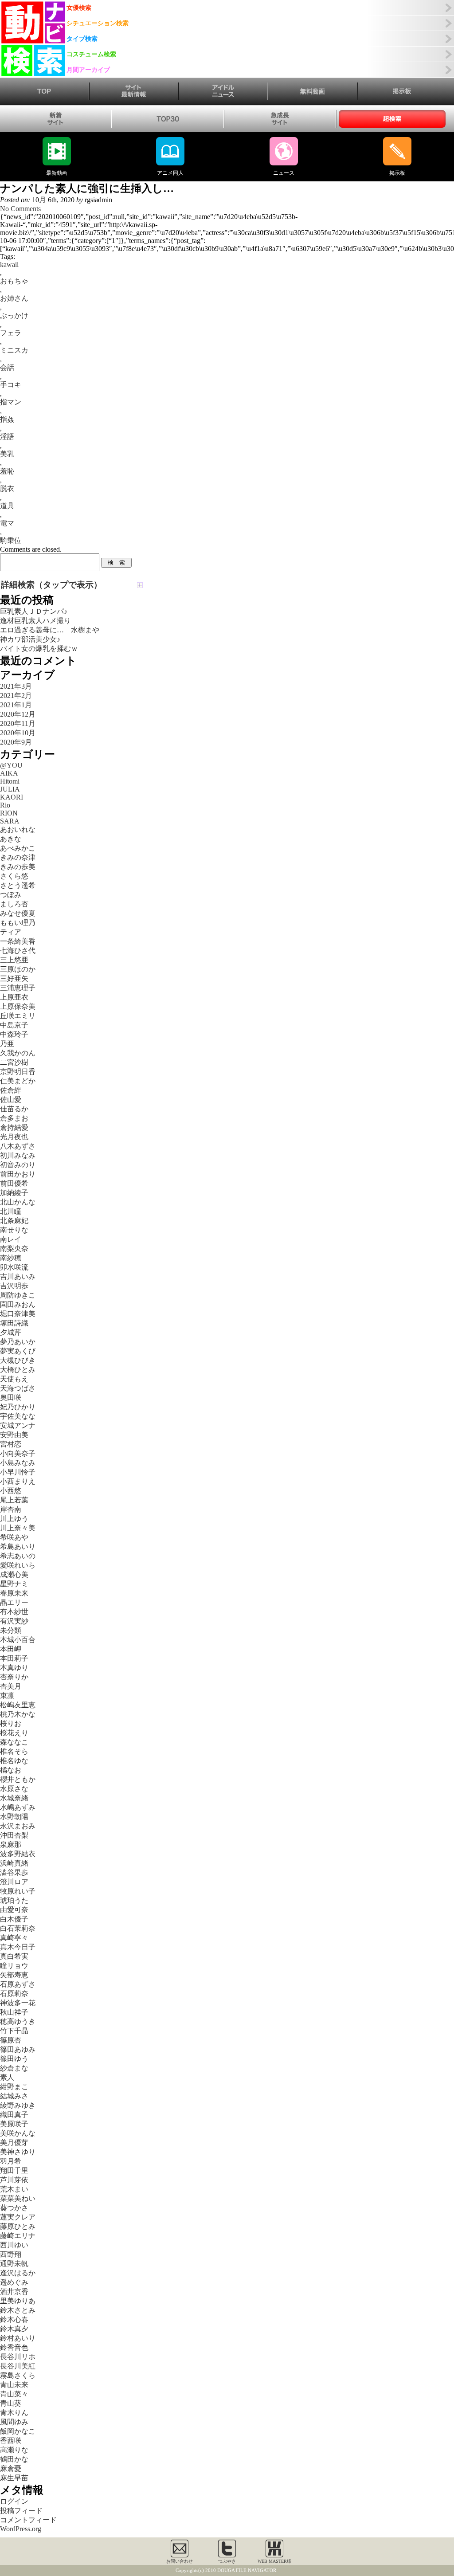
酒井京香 (14, 2292)
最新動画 (57, 173)
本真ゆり (14, 1668)
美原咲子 (14, 2124)
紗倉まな (14, 2068)
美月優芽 (14, 2143)
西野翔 (11, 2254)
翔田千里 (14, 2170)
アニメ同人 (170, 173)
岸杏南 (11, 1509)
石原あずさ (18, 1984)
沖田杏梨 (14, 1835)
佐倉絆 (11, 1090)
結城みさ (14, 2096)
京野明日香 (18, 1072)
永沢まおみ (18, 1826)
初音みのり (18, 1165)
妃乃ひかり (18, 1407)
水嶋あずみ (18, 1807)
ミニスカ (14, 350)
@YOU (11, 765)
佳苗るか (14, 1109)
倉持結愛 (14, 1127)
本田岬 (11, 1649)
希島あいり (18, 1547)
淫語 (7, 437)
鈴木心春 (14, 2319)
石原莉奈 (14, 1994)
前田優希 (14, 1183)
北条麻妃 (14, 1221)
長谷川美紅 (18, 2366)
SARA (10, 821)
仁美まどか (18, 1081)
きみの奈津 (18, 857)
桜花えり (14, 1733)
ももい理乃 (18, 923)
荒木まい (14, 2189)
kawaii (9, 265)
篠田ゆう (14, 2059)
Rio (5, 805)
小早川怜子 (18, 1472)
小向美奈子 (18, 1453)
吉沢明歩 (14, 1286)
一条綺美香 (18, 941)
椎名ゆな (14, 1761)
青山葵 (11, 2403)
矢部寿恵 (14, 1975)
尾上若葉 (14, 1500)
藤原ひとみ (18, 2226)
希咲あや (14, 1537)
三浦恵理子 (18, 988)
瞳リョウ (14, 1966)
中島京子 (14, 1025)
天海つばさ (18, 1388)
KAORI (12, 797)
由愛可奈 (14, 1910)
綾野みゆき (18, 2105)
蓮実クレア (18, 2217)
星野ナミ (14, 1584)
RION (9, 813)
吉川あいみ (18, 1276)
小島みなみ (18, 1463)
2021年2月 (16, 696)
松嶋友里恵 (18, 1705)
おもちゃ (14, 281)
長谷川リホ (18, 2357)
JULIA (10, 789)
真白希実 (14, 1956)
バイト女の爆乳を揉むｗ (39, 649)
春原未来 (14, 1593)
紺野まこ (14, 2087)
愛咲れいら (18, 1565)
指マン (11, 402)
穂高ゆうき (18, 2021)
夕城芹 (11, 1332)
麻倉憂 (11, 2468)
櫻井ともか (18, 1779)
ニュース (284, 173)
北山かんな (18, 1202)
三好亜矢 (14, 978)
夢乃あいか (18, 1342)
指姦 (7, 419)
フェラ (11, 333)
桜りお (11, 1723)
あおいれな (18, 829)
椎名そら (14, 1751)
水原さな (14, 1789)
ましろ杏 (14, 904)
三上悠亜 (14, 960)
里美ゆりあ (18, 2301)
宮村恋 (11, 1444)
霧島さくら (18, 2375)
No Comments (20, 209)
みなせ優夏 (18, 913)
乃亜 (7, 1044)
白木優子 (14, 1919)
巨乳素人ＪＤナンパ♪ (34, 611)
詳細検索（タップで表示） (51, 585)
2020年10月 (18, 733)
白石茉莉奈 (18, 1928)
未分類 (11, 1630)
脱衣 (7, 488)
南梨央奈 (14, 1249)
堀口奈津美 (18, 1314)
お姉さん (14, 298)
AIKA (9, 773)
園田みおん (18, 1304)
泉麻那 (11, 1845)
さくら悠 (14, 876)
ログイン (14, 2501)
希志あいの (18, 1556)
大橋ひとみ (18, 1370)
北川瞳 (11, 1211)
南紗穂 (11, 1258)
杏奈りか (14, 1677)
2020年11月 (18, 723)
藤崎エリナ (18, 2236)
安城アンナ (18, 1425)
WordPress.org (21, 2529)
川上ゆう (14, 1519)
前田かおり (18, 1174)
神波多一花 (18, 2003)
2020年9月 (16, 742)
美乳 (7, 454)
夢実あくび (18, 1351)
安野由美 (14, 1435)
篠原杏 (11, 2040)
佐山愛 (11, 1100)
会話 (7, 367)
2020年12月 (18, 714)
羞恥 (7, 471)
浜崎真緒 (14, 1863)
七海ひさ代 (18, 951)
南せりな (14, 1230)
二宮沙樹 (14, 1062)
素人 (7, 2077)
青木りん (14, 2413)
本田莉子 (14, 1658)
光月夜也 (14, 1137)
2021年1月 (16, 705)
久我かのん (18, 1053)
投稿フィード (21, 2511)
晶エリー (14, 1602)
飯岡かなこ (18, 2431)
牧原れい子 (18, 1891)
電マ (7, 523)
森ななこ (14, 1742)
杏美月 (11, 1686)
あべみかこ (18, 848)
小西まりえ (18, 1481)
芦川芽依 (14, 2180)
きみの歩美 (18, 867)
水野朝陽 (14, 1817)
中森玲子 (14, 1034)
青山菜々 (14, 2394)
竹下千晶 (14, 2031)
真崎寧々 (14, 1938)
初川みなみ (18, 1155)
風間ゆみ (14, 2422)
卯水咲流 (14, 1267)
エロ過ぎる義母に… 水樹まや (50, 630)
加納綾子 (14, 1193)
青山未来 (14, 2385)
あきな (11, 839)
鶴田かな (14, 2459)
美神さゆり (18, 2152)
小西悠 (11, 1491)
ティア (11, 932)
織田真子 (14, 2115)
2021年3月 (16, 686)
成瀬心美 (14, 1574)
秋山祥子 (14, 2012)
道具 (7, 506)
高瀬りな (14, 2450)
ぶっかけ (14, 316)
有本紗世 (14, 1612)
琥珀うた (14, 1900)
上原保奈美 (18, 1006)
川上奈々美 (18, 1528)
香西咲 (11, 2441)
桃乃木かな (18, 1714)
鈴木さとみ (18, 2310)
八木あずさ (18, 1146)
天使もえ (14, 1379)
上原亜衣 (14, 997)
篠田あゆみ (18, 2049)
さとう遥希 (18, 885)
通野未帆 (14, 2264)
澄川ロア (14, 1882)
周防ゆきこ (18, 1295)
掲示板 (397, 173)
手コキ (11, 385)
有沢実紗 (14, 1621)
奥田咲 (11, 1398)
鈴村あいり (18, 2338)
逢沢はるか (18, 2273)
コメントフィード (28, 2520)
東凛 (7, 1696)
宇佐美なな (18, 1416)
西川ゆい (14, 2245)
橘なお (11, 1770)
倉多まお (14, 1118)
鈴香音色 (14, 2347)
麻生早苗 (14, 2478)
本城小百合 (18, 1640)
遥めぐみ (14, 2282)
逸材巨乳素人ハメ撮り (35, 621)
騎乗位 (11, 540)
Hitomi (10, 781)
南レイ (11, 1239)
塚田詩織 (14, 1323)
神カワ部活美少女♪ (30, 639)
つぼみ (11, 895)
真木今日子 (18, 1947)
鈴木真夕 (14, 2329)
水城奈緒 (14, 1798)
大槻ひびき (18, 1360)
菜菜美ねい (18, 2198)
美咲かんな (18, 2133)
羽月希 (11, 2161)
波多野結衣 (18, 1854)
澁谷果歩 (14, 1872)
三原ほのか (18, 969)
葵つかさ (14, 2208)
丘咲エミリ (18, 1016)
